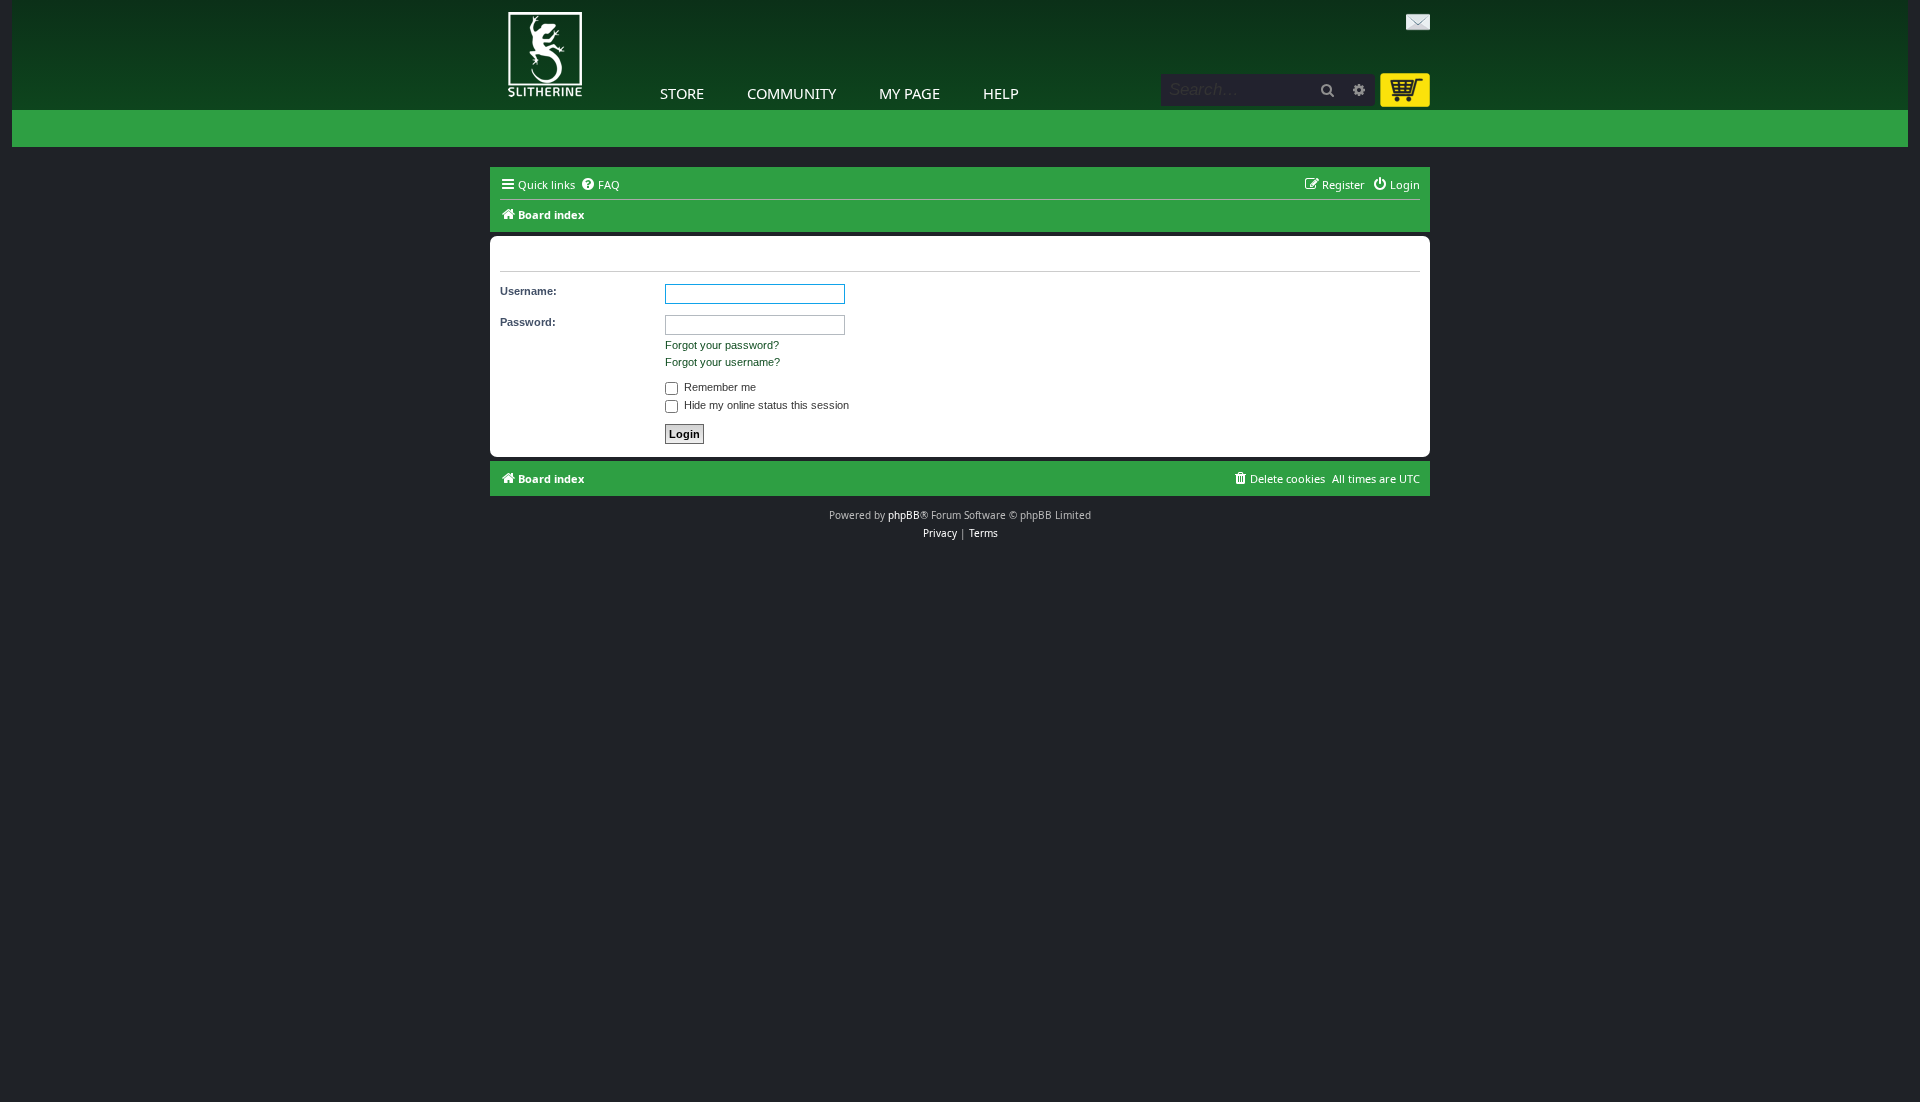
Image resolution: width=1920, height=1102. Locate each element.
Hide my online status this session (765, 405)
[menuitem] (600, 185)
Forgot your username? (722, 362)
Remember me (718, 387)
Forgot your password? (722, 345)
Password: (528, 322)
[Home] (495, 5)
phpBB (904, 515)
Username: (528, 291)
